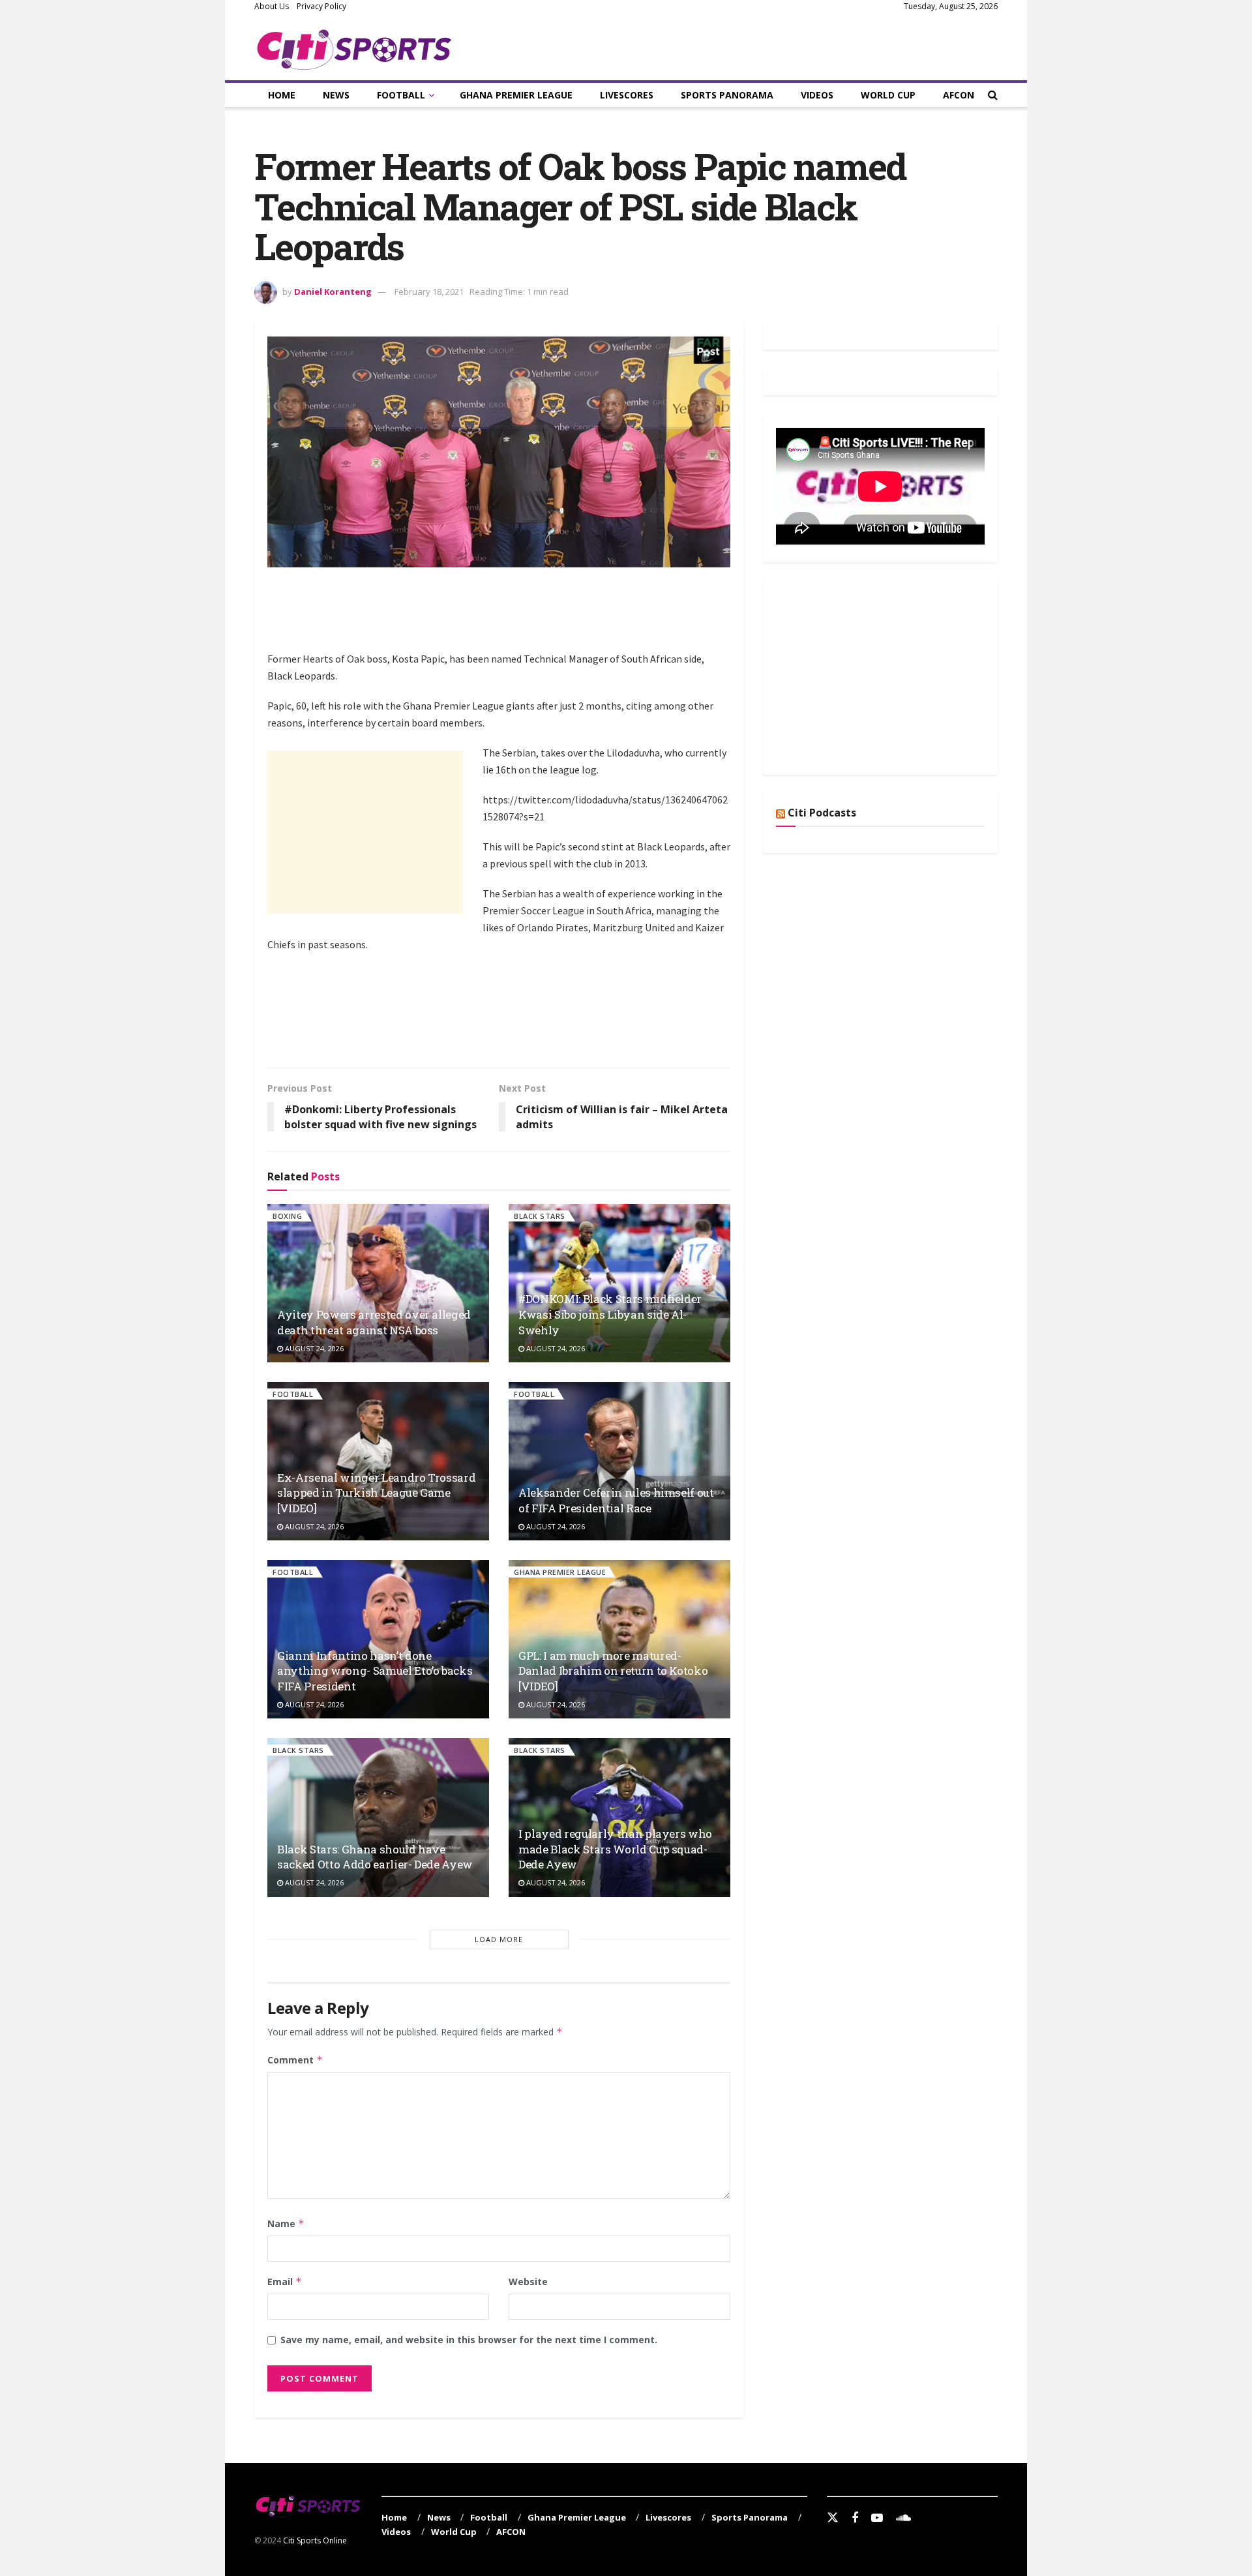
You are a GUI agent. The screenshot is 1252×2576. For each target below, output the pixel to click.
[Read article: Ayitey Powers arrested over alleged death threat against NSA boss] (378, 1283)
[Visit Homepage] (354, 47)
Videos (817, 95)
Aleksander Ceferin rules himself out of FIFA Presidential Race (616, 1500)
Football (401, 95)
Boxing (287, 1216)
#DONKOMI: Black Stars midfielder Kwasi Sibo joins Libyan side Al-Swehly (610, 1314)
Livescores (627, 95)
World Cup (888, 95)
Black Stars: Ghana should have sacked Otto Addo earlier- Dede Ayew (375, 1857)
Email (285, 2282)
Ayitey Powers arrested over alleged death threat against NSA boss (374, 1322)
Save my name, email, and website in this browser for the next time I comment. (469, 2340)
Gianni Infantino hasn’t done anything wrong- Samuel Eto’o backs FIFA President (375, 1671)
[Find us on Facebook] (855, 2518)
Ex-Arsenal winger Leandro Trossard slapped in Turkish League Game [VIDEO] (376, 1493)
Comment (295, 2060)
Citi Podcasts (822, 813)
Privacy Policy (321, 6)
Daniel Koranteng (333, 292)
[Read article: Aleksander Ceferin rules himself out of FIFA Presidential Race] (619, 1461)
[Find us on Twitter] (833, 2518)
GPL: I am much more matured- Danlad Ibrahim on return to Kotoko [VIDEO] (613, 1671)
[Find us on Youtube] (877, 2518)
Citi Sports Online (315, 2540)
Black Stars (540, 1216)
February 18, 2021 (429, 292)
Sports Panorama (727, 95)
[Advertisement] (505, 616)
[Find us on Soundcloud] (903, 2518)
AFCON (959, 95)
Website (528, 2282)
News (336, 95)
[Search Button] (993, 95)
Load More (499, 1939)
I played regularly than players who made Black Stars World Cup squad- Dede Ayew (615, 1849)
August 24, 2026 (313, 1348)
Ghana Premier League (516, 95)
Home (282, 95)
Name (286, 2224)
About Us (272, 6)
